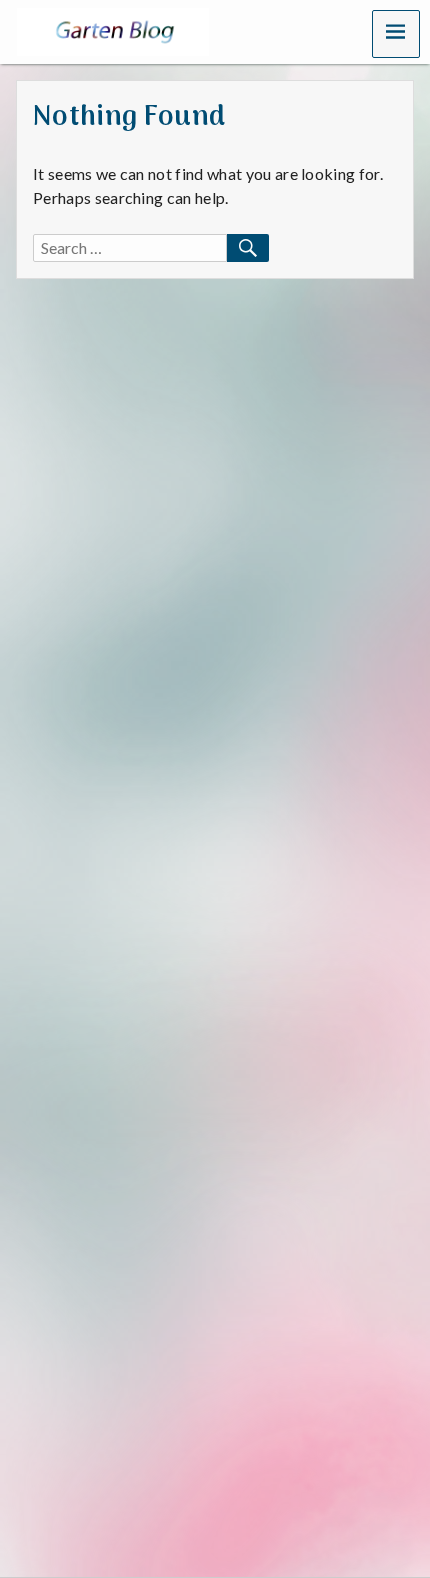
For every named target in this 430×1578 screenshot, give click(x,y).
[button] (396, 34)
